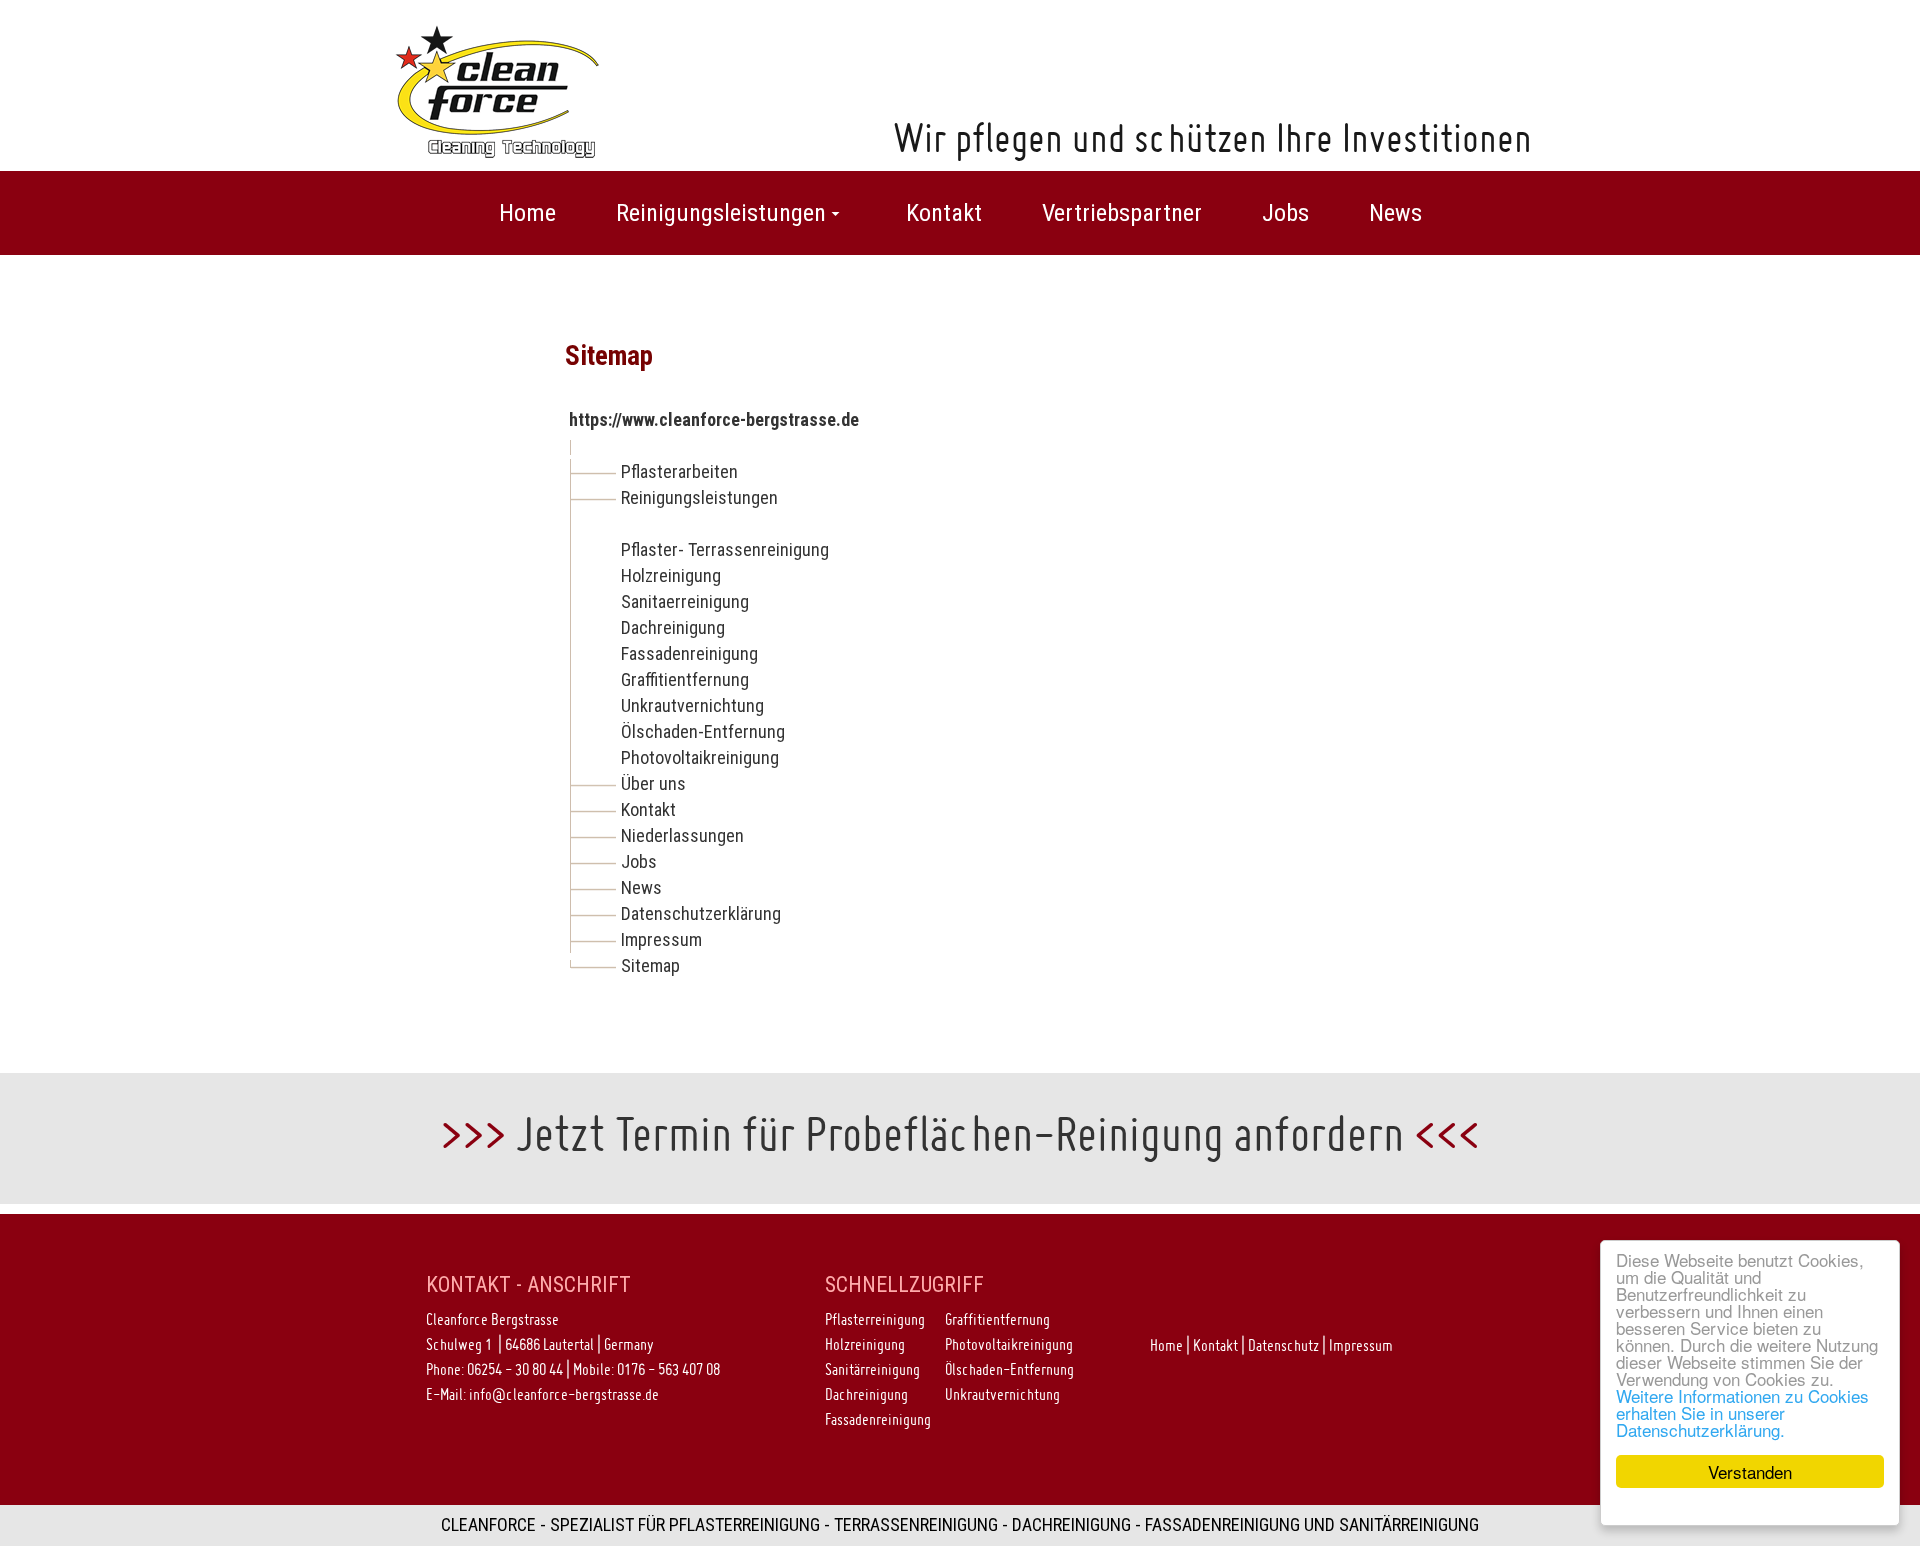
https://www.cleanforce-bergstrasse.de (714, 419)
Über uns (653, 783)
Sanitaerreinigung (685, 601)
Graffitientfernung (685, 679)
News (641, 887)
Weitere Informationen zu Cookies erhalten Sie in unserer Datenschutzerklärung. (1742, 1412)
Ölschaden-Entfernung (703, 731)
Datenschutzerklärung (701, 913)
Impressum (661, 939)
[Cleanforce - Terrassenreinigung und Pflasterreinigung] (498, 89)
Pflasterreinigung (875, 1319)
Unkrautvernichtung (692, 705)
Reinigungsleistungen (699, 497)
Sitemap (650, 965)
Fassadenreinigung (689, 653)
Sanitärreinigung (872, 1369)
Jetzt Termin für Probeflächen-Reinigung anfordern (960, 1133)
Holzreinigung (671, 575)
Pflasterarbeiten (679, 471)
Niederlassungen (682, 835)
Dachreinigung (673, 627)
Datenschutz (1283, 1345)
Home (1166, 1345)
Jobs (639, 861)
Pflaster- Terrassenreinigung (725, 549)
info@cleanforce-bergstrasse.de (564, 1394)
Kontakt (648, 809)
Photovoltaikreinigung (700, 757)
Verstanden (1750, 1471)
